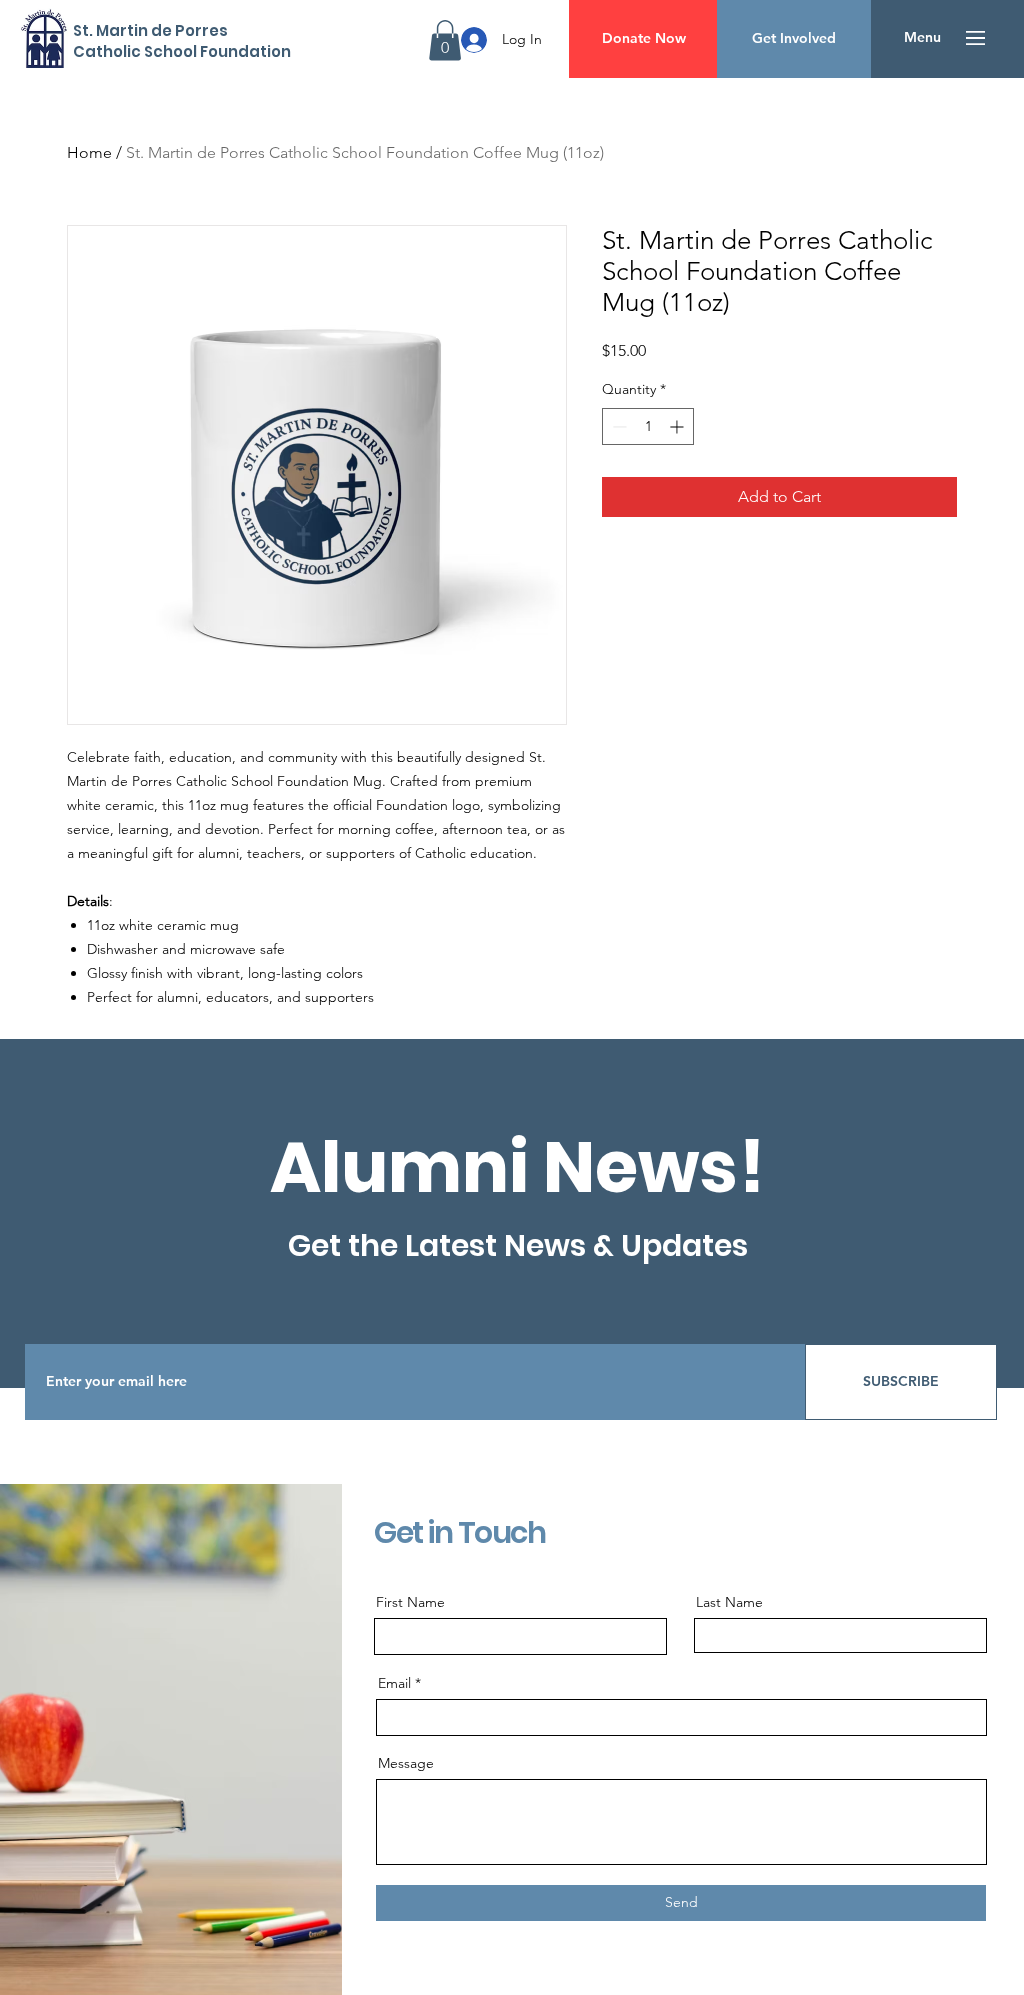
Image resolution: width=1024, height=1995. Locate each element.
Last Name (729, 1602)
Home (89, 152)
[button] (445, 40)
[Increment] (678, 426)
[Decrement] (617, 426)
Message (406, 1763)
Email (394, 1683)
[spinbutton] (648, 426)
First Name (410, 1602)
